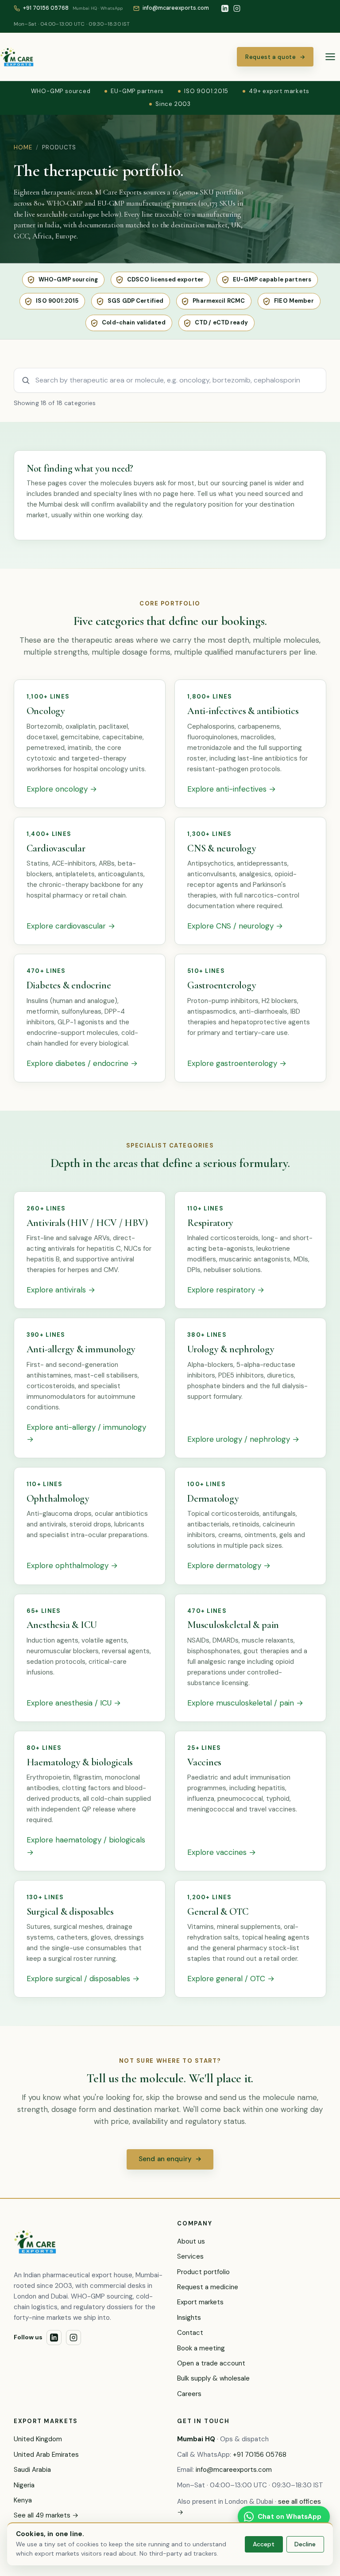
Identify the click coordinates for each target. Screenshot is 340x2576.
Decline (305, 2544)
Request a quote (275, 57)
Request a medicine (208, 2287)
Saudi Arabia (32, 2470)
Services (190, 2256)
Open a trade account (211, 2363)
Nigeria (24, 2485)
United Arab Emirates (46, 2455)
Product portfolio (203, 2272)
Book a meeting (201, 2348)
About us (191, 2241)
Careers (189, 2394)
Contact (190, 2333)
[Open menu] (330, 57)
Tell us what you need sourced (243, 494)
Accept (264, 2544)
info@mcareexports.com (234, 2470)
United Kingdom (38, 2439)
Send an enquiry (170, 2159)
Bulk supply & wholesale (213, 2378)
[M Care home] (17, 57)
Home (23, 147)
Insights (189, 2318)
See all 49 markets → (46, 2515)
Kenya (23, 2500)
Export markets (200, 2302)
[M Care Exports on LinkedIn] (225, 8)
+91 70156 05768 (260, 2455)
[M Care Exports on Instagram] (237, 8)
